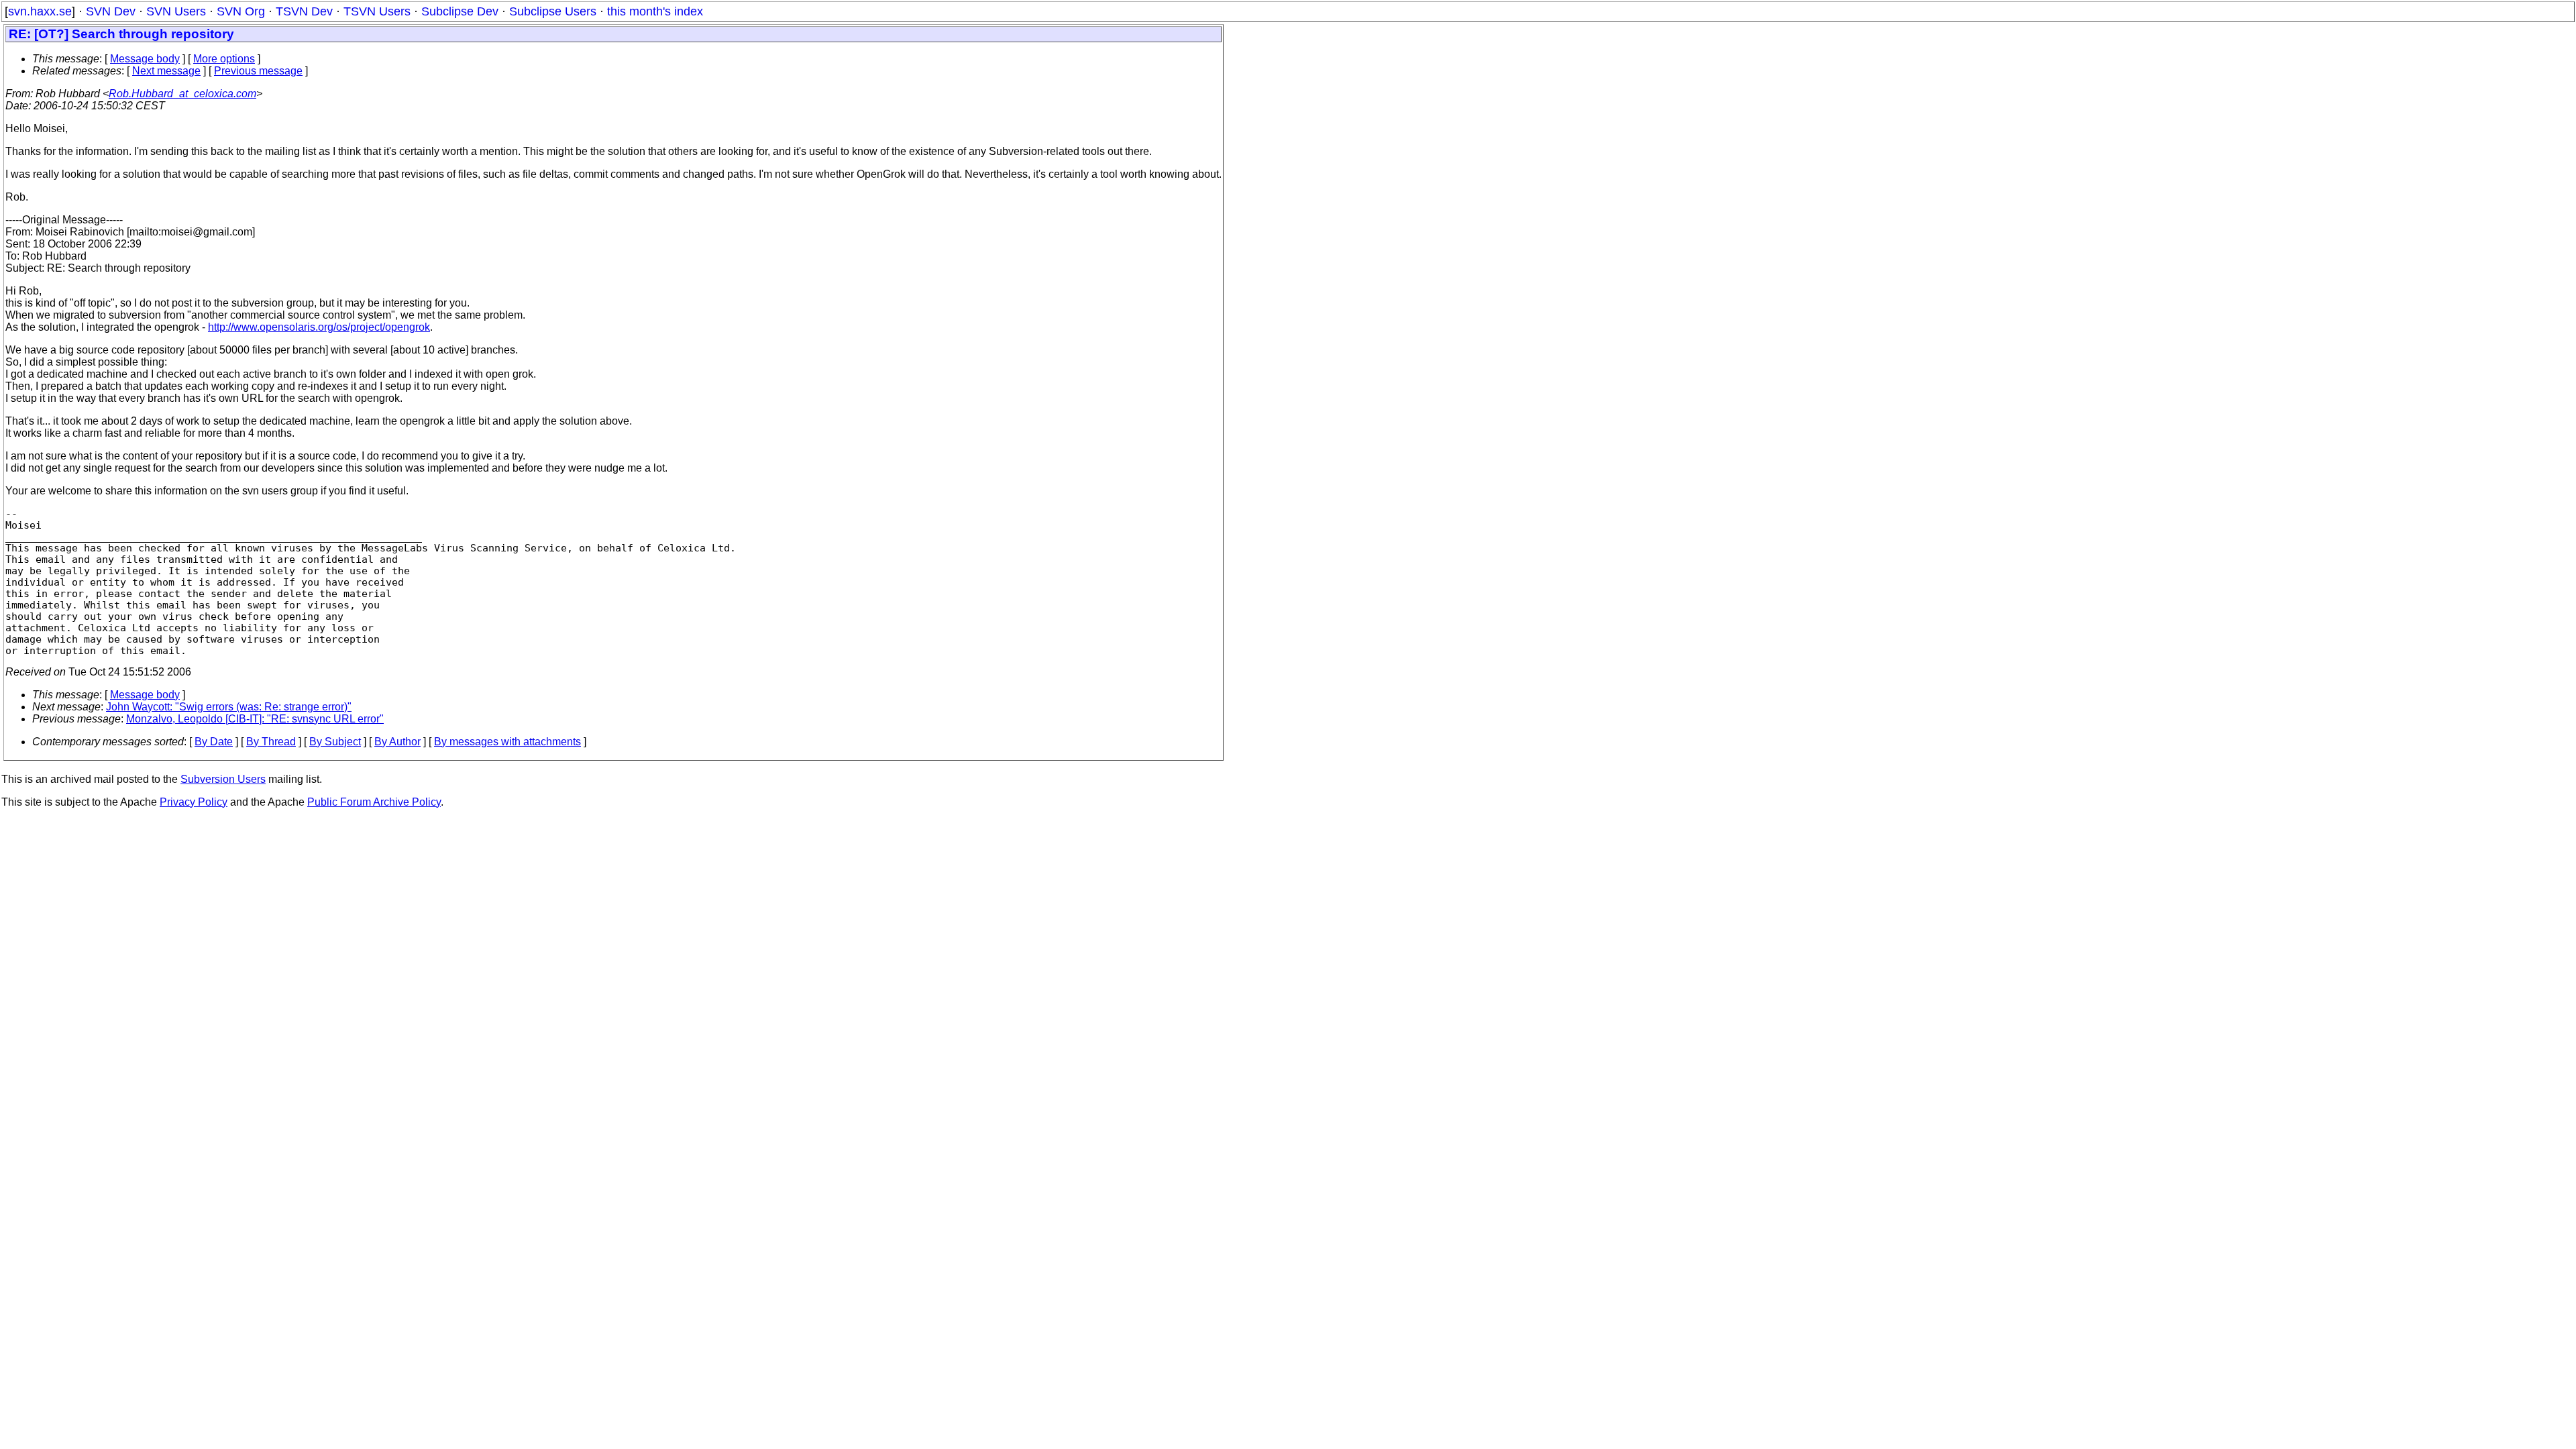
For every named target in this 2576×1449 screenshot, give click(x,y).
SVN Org (241, 11)
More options (224, 59)
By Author (397, 742)
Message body (145, 59)
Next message (166, 71)
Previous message (258, 71)
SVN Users (176, 11)
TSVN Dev (304, 11)
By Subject (335, 742)
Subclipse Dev (460, 11)
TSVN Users (377, 11)
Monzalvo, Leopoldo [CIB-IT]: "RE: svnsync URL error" (255, 719)
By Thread (271, 742)
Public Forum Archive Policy (374, 802)
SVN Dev (111, 11)
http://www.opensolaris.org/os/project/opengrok (319, 327)
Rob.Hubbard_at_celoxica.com (182, 94)
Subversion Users (223, 779)
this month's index (655, 11)
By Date (214, 742)
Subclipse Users (553, 11)
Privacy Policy (194, 802)
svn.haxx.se (40, 11)
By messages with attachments (507, 742)
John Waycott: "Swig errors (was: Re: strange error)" (229, 707)
